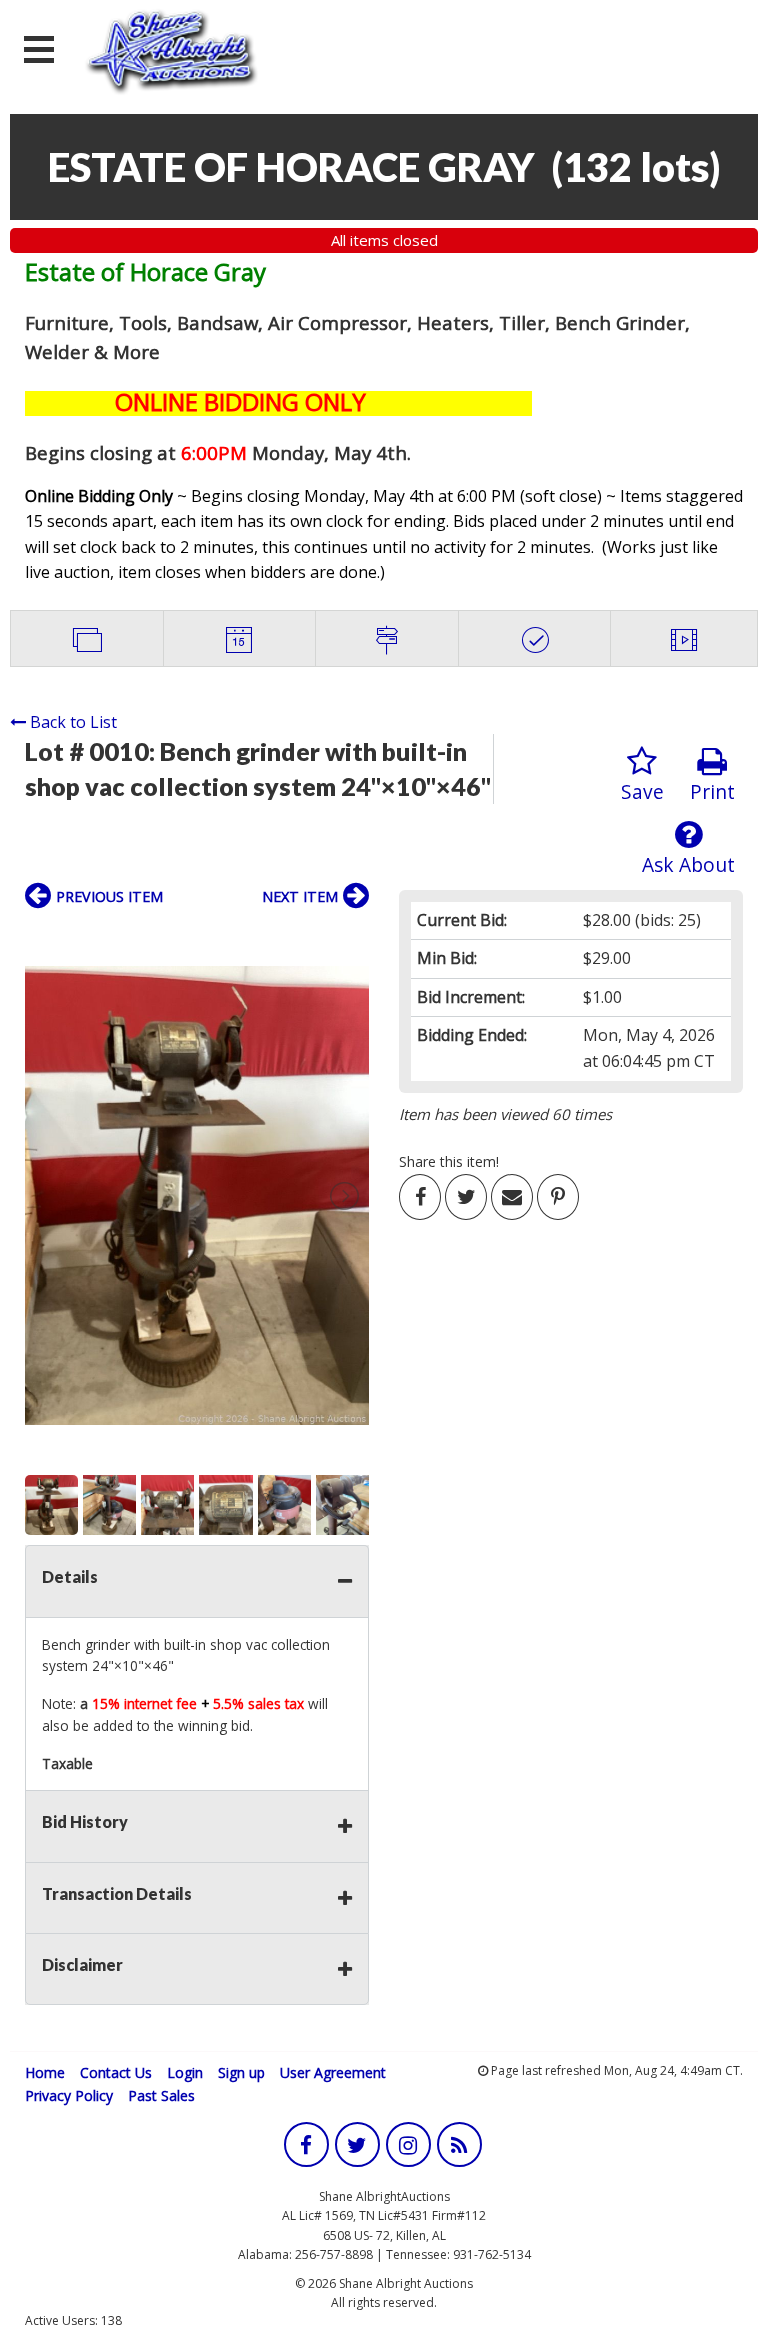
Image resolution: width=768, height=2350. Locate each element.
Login (185, 2072)
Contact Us (116, 2072)
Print (712, 791)
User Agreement (333, 2072)
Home (45, 2072)
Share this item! (449, 1161)
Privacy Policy (69, 2095)
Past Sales (161, 2095)
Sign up (241, 2072)
